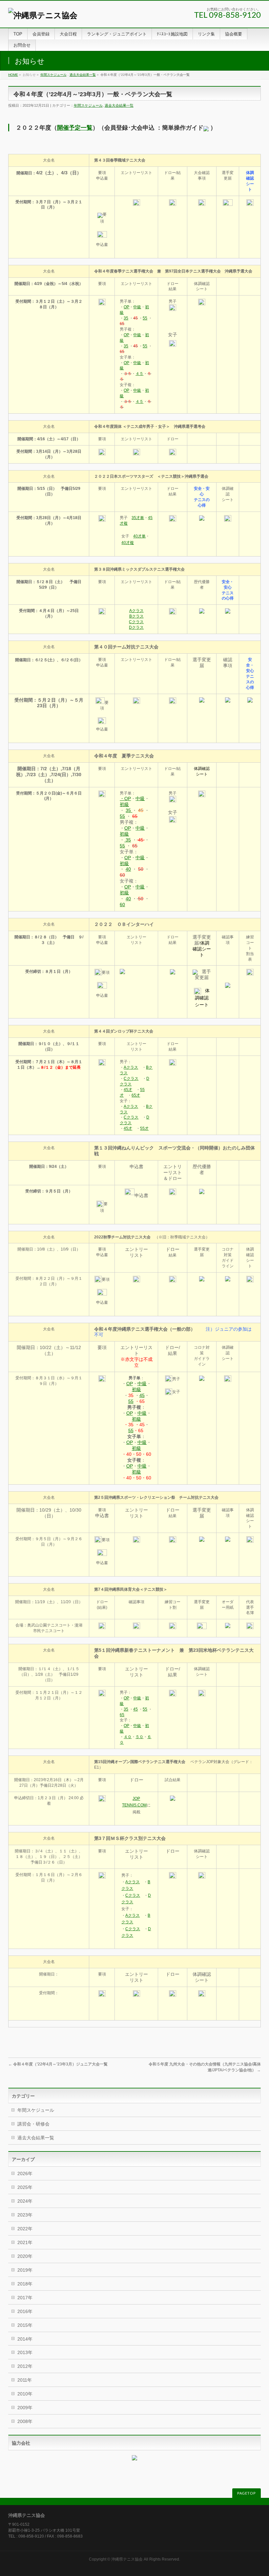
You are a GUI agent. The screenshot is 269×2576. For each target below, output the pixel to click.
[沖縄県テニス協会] (43, 15)
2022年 (25, 2229)
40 (128, 869)
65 (122, 1715)
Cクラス (136, 622)
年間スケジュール (53, 75)
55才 (144, 1128)
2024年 (25, 2201)
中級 (137, 307)
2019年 (25, 2270)
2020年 (25, 2256)
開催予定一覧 (75, 128)
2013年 (25, 2352)
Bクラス (136, 616)
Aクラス (136, 611)
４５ (139, 374)
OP (126, 307)
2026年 (25, 2173)
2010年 (25, 2394)
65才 (136, 1095)
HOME (13, 75)
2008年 (25, 2421)
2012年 (25, 2366)
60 (122, 905)
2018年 (25, 2284)
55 (145, 318)
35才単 (138, 518)
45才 (128, 1090)
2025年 (25, 2187)
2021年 (25, 2242)
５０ (139, 1737)
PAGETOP (247, 2493)
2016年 (25, 2311)
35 (126, 318)
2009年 (25, 2408)
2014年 (25, 2339)
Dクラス (136, 627)
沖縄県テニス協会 (127, 2559)
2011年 (25, 2380)
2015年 (25, 2325)
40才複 (128, 543)
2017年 (25, 2298)
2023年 (25, 2215)
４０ (128, 1737)
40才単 (139, 536)
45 (142, 1395)
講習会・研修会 (33, 2124)
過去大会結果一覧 (83, 75)
